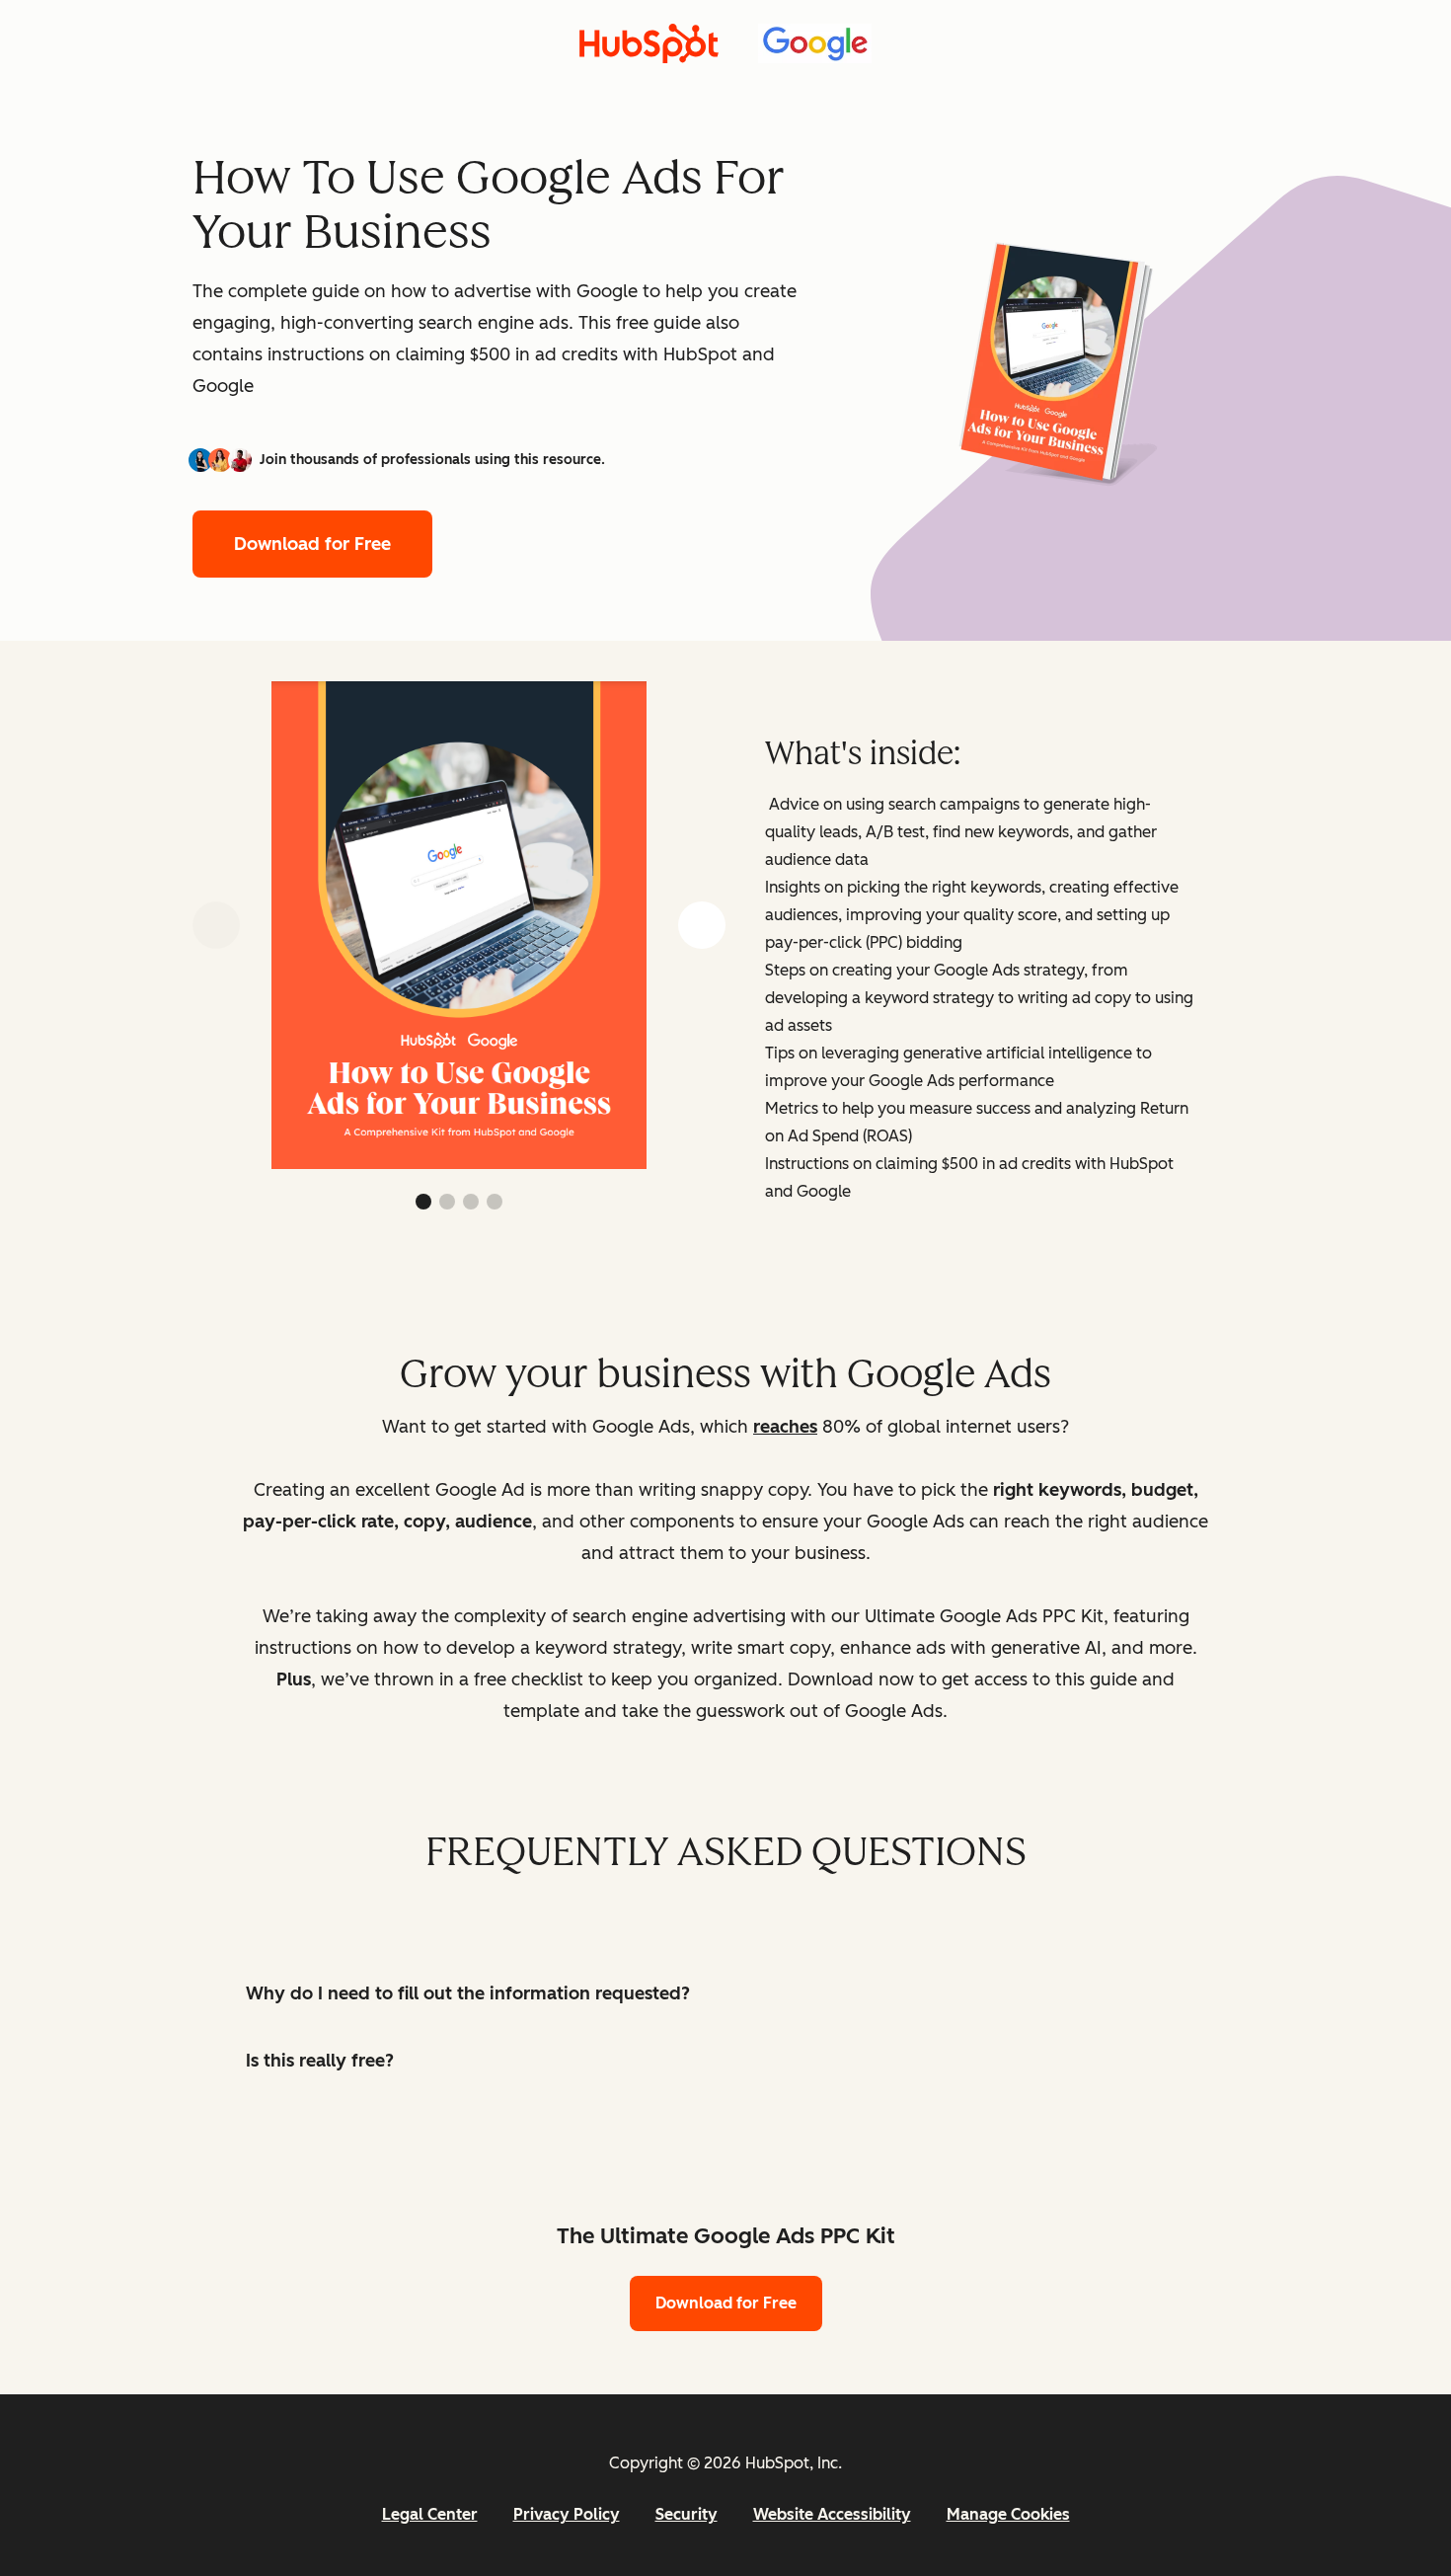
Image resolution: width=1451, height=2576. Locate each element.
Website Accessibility (832, 2514)
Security (687, 2514)
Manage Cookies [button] (1008, 2514)
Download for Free (312, 544)
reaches (785, 1427)
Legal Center (430, 2514)
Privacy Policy (567, 2514)
